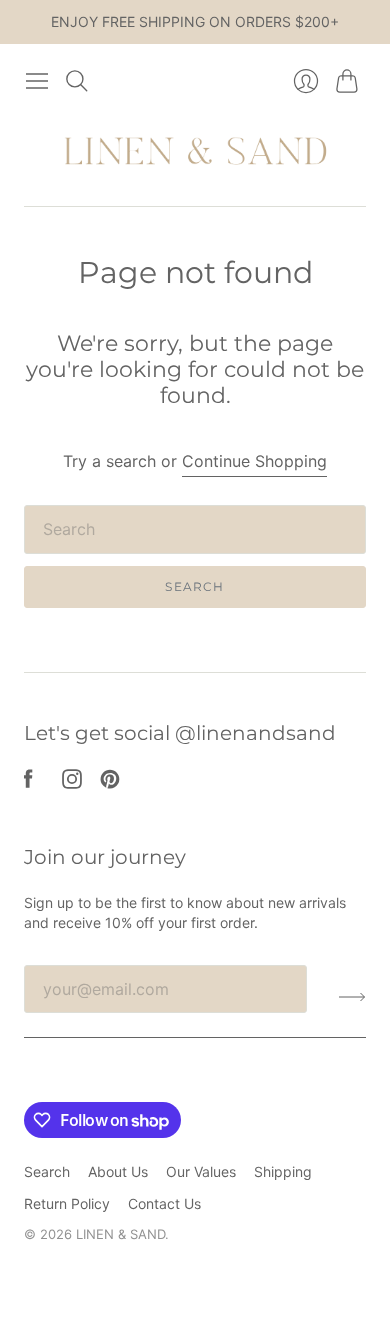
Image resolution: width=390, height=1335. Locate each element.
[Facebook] (28, 783)
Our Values (201, 1171)
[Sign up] (352, 997)
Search (194, 586)
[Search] (77, 81)
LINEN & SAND (120, 1234)
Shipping (283, 1171)
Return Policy (67, 1203)
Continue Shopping (254, 461)
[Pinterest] (110, 783)
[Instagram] (72, 783)
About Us (118, 1171)
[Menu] (37, 81)
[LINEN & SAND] (195, 153)
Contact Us (164, 1203)
